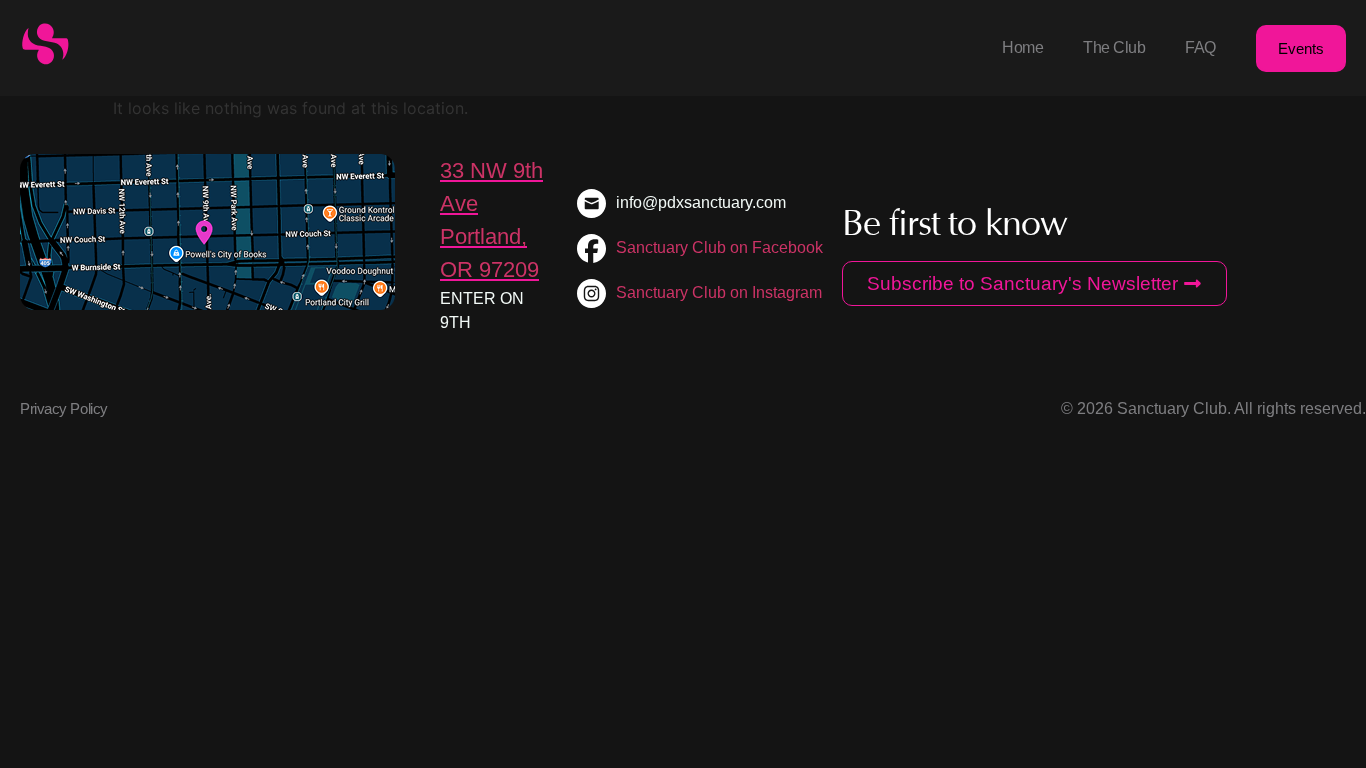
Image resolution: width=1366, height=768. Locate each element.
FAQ (1200, 47)
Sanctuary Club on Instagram (719, 292)
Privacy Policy (64, 408)
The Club (1114, 47)
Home (1022, 47)
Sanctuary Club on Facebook (719, 247)
